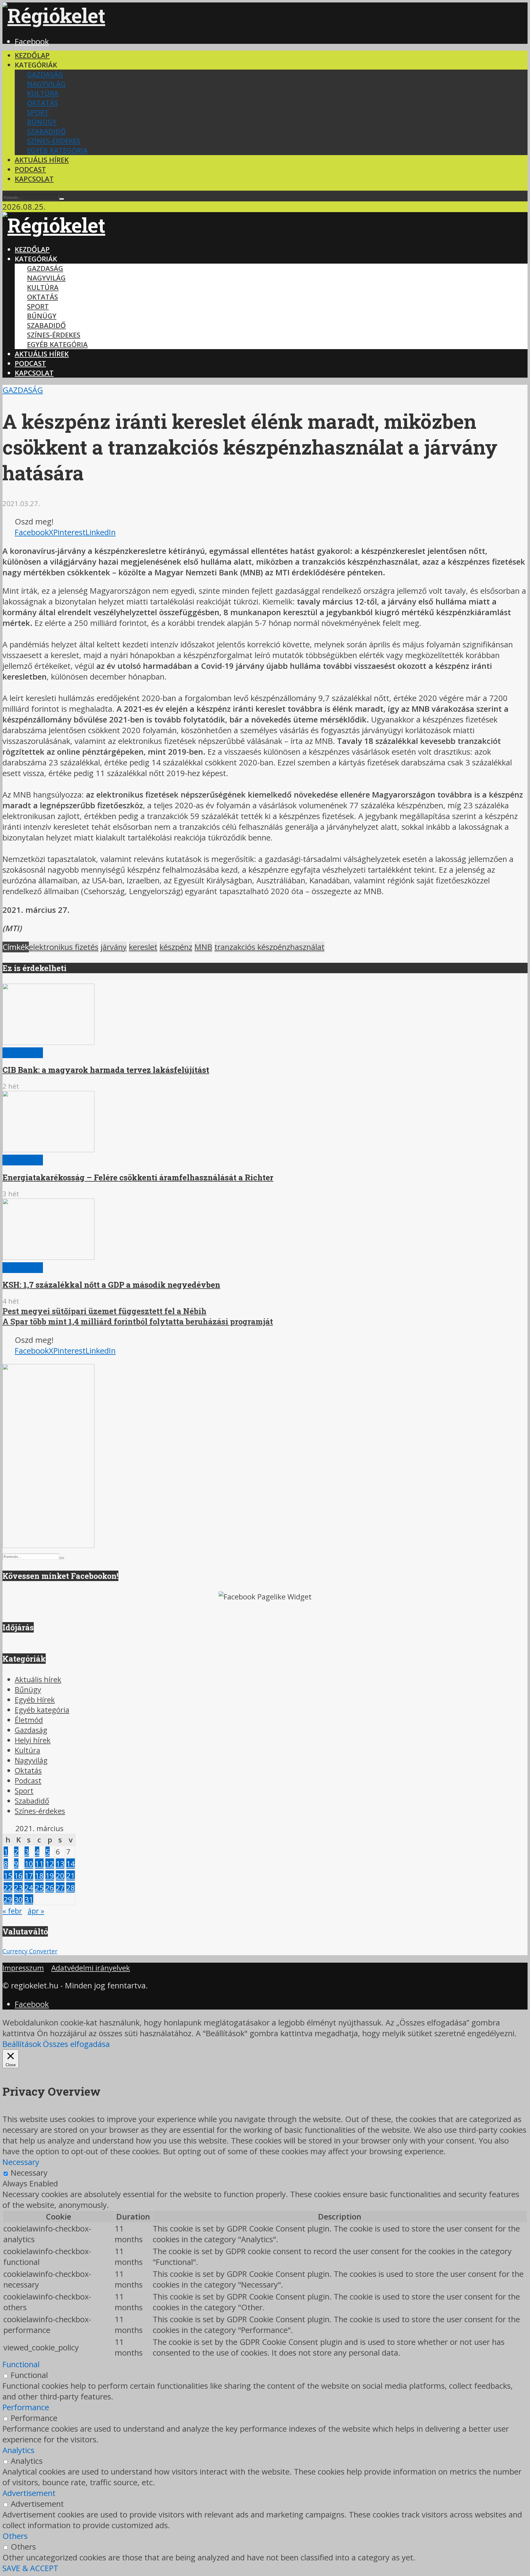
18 (39, 1875)
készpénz (176, 947)
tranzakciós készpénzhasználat (269, 947)
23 (18, 1887)
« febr (12, 1911)
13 (60, 1863)
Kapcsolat (34, 179)
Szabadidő (46, 131)
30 (18, 1899)
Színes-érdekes (54, 141)
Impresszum (23, 1968)
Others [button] (15, 2536)
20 (60, 1875)
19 (50, 1875)
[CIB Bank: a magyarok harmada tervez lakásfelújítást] (48, 1042)
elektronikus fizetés (64, 947)
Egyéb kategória (57, 150)
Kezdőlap (32, 55)
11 (39, 1863)
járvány (114, 947)
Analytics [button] (18, 2450)
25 (39, 1887)
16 (18, 1875)
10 (29, 1863)
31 (29, 1899)
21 (71, 1875)
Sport (38, 112)
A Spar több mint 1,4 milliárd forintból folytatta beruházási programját (138, 1321)
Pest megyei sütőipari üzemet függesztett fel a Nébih (104, 1311)
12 (50, 1863)
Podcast (30, 169)
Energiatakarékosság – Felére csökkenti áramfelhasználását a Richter (138, 1177)
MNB (203, 947)
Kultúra (43, 93)
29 (8, 1899)
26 (50, 1887)
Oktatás (42, 103)
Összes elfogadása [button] (76, 2044)
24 (29, 1887)
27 (60, 1887)
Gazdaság (45, 74)
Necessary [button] (21, 2162)
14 (71, 1863)
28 (71, 1887)
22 (8, 1887)
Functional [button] (21, 2364)
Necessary (29, 2173)
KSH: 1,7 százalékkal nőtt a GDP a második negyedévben (111, 1285)
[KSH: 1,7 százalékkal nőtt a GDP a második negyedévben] (48, 1257)
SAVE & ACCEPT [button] (30, 2568)
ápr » (36, 1911)
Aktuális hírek (42, 160)
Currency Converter (30, 1951)
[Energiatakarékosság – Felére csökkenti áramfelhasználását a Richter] (48, 1149)
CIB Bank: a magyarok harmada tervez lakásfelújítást (106, 1070)
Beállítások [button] (22, 2044)
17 (29, 1875)
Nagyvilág (46, 84)
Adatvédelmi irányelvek (91, 1968)
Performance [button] (26, 2407)
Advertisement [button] (29, 2493)
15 (8, 1875)
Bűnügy (42, 122)
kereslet (143, 947)
